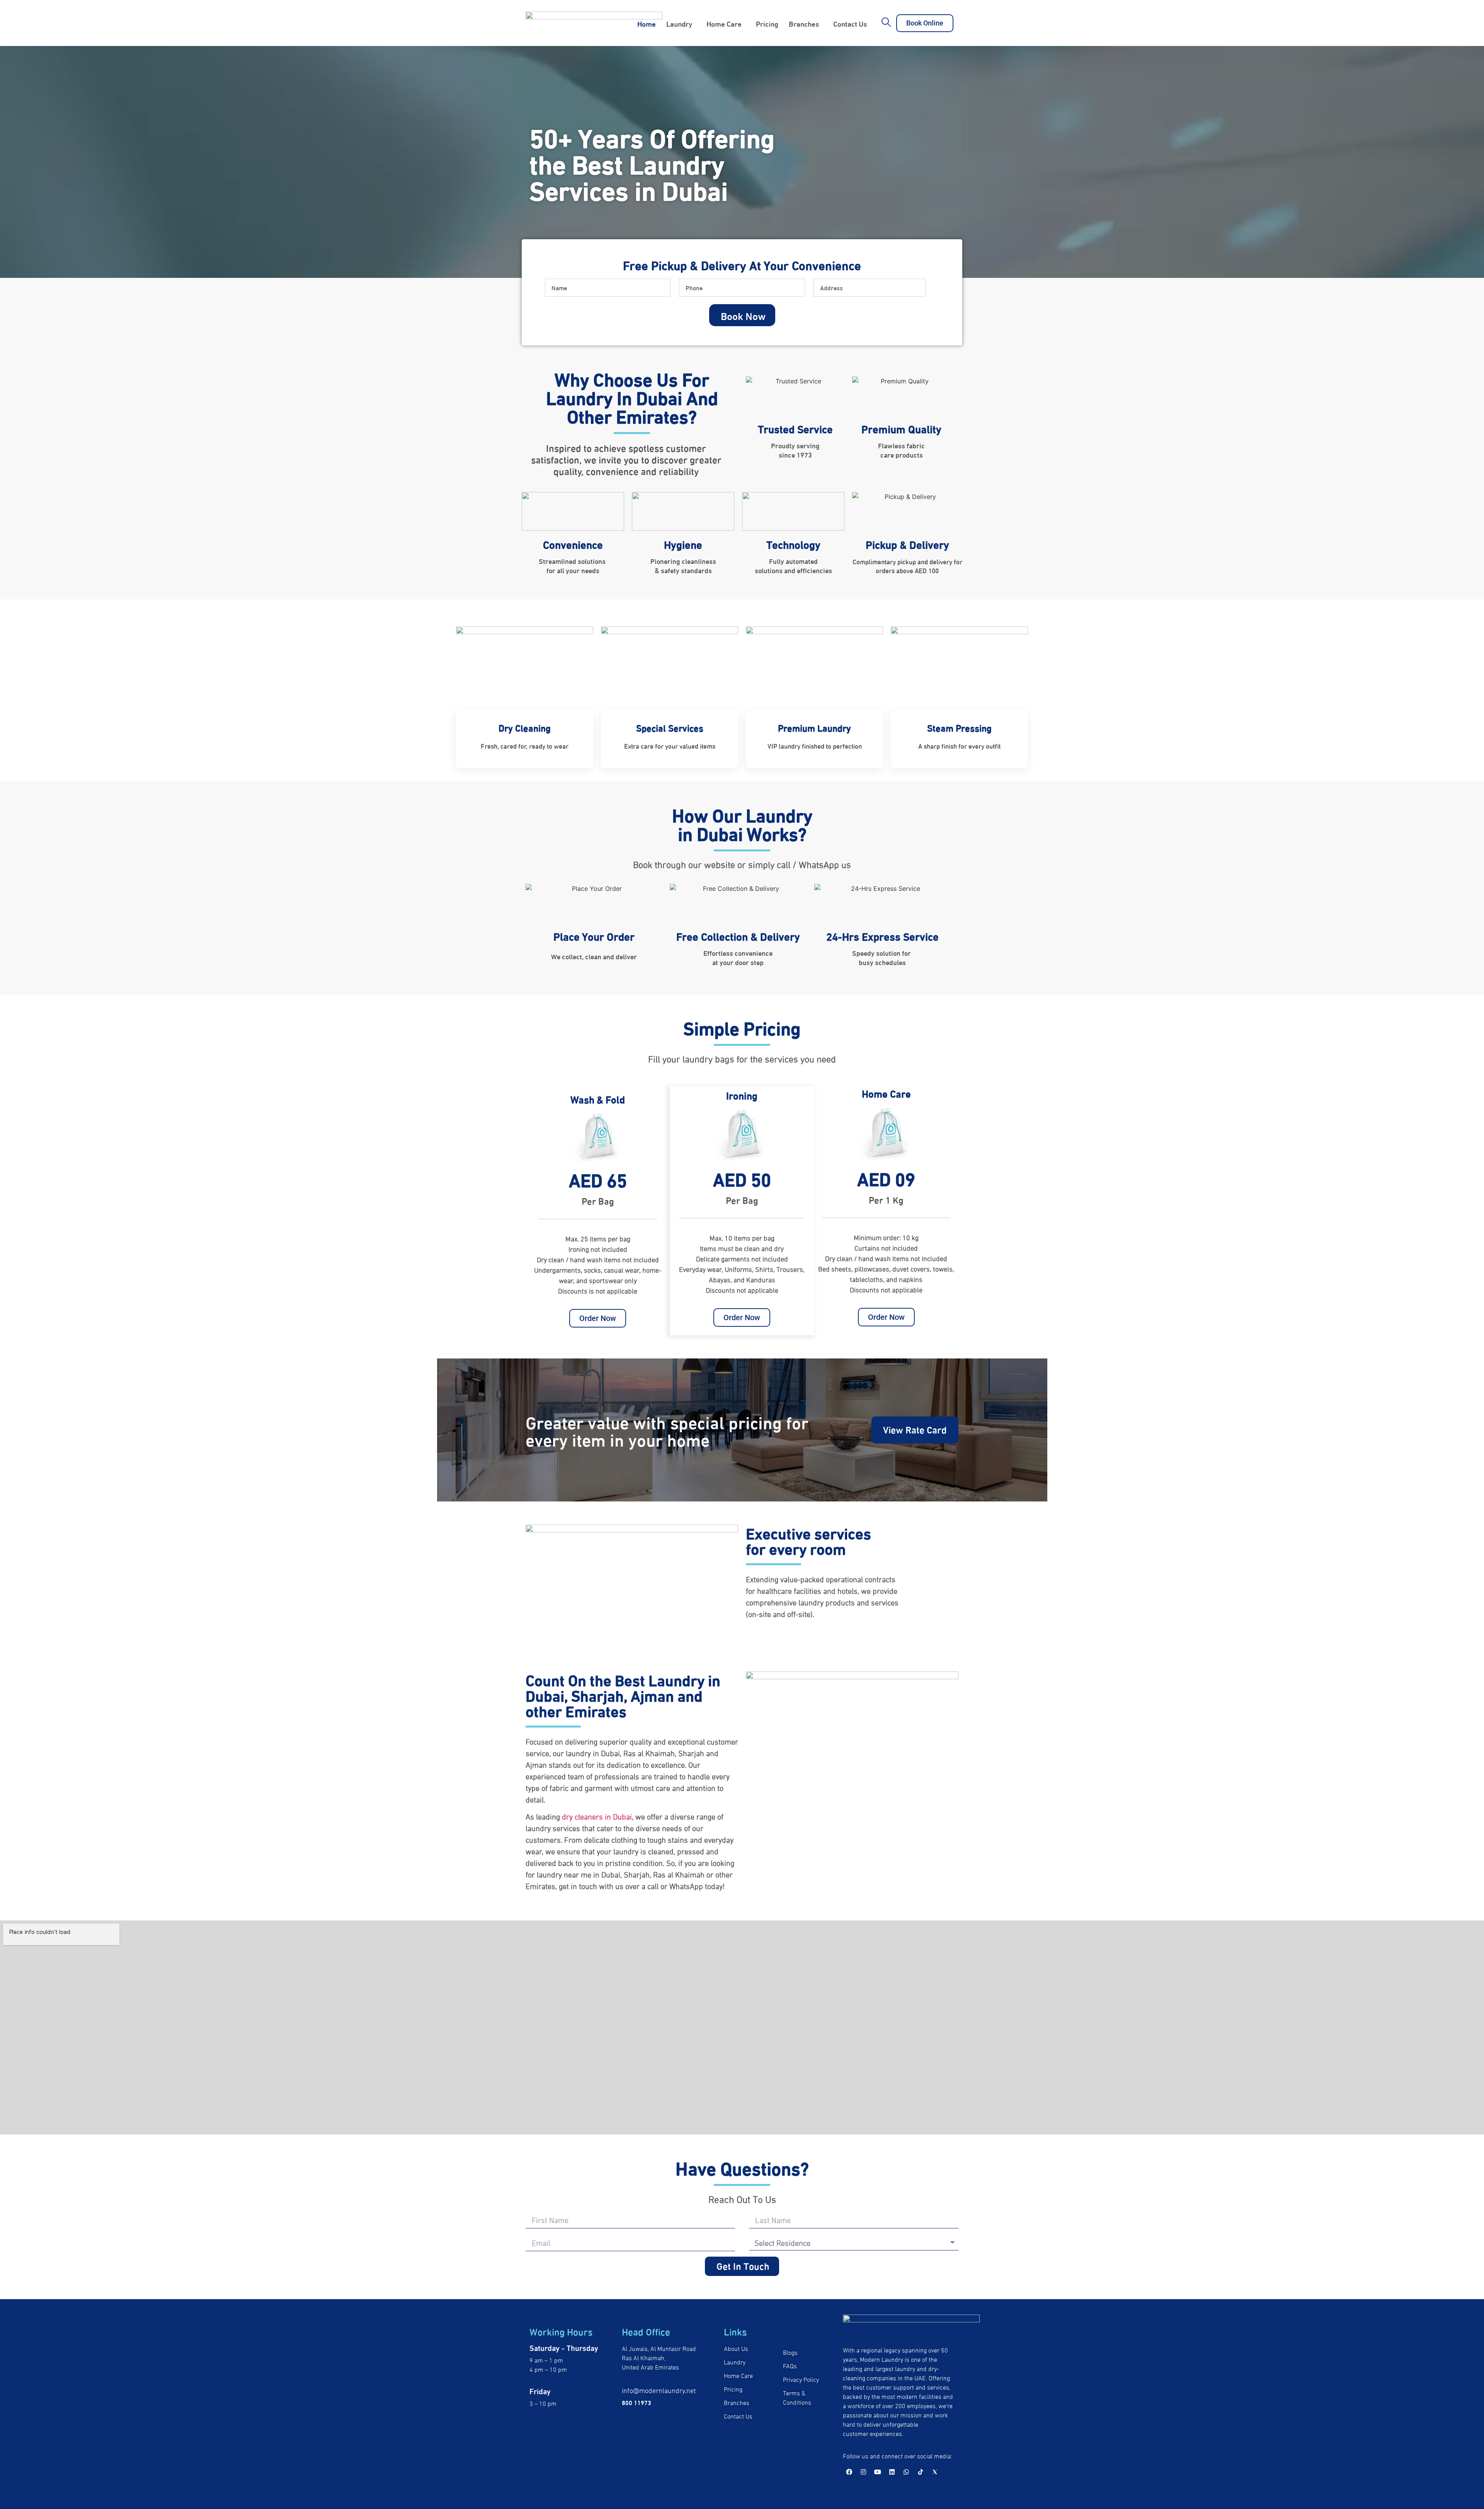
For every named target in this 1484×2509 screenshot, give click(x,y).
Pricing (767, 23)
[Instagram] (863, 2472)
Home (647, 23)
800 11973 (636, 2402)
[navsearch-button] (887, 23)
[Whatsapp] (906, 2472)
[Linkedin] (892, 2472)
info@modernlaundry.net (659, 2390)
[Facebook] (849, 2472)
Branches (804, 23)
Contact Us (850, 23)
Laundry (679, 23)
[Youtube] (878, 2472)
